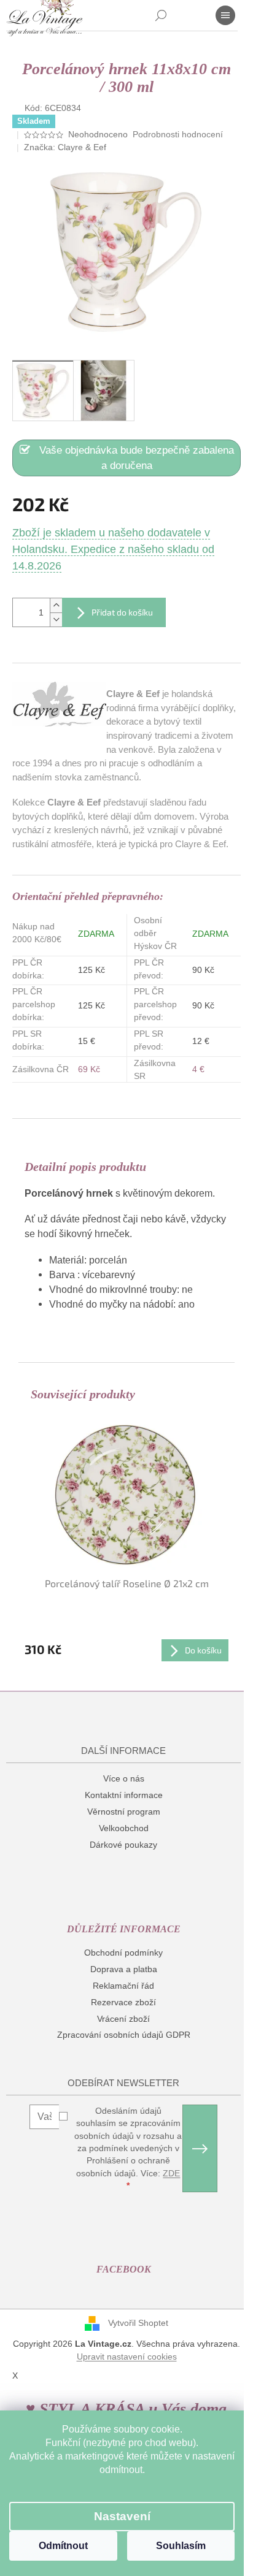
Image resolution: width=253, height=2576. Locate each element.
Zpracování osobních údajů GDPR (124, 2035)
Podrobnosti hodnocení (178, 134)
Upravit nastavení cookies (127, 2357)
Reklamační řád (123, 1986)
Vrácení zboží (123, 2019)
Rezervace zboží (123, 2002)
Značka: (65, 147)
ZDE (171, 2173)
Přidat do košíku (122, 612)
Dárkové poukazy (123, 1845)
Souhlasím (181, 2546)
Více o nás (124, 1778)
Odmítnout (63, 2546)
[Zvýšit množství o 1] (56, 605)
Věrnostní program (124, 1812)
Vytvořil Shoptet (138, 2323)
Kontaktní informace (124, 1795)
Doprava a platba (124, 1969)
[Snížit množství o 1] (56, 619)
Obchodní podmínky (123, 1953)
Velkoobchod (124, 1828)
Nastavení (122, 2516)
